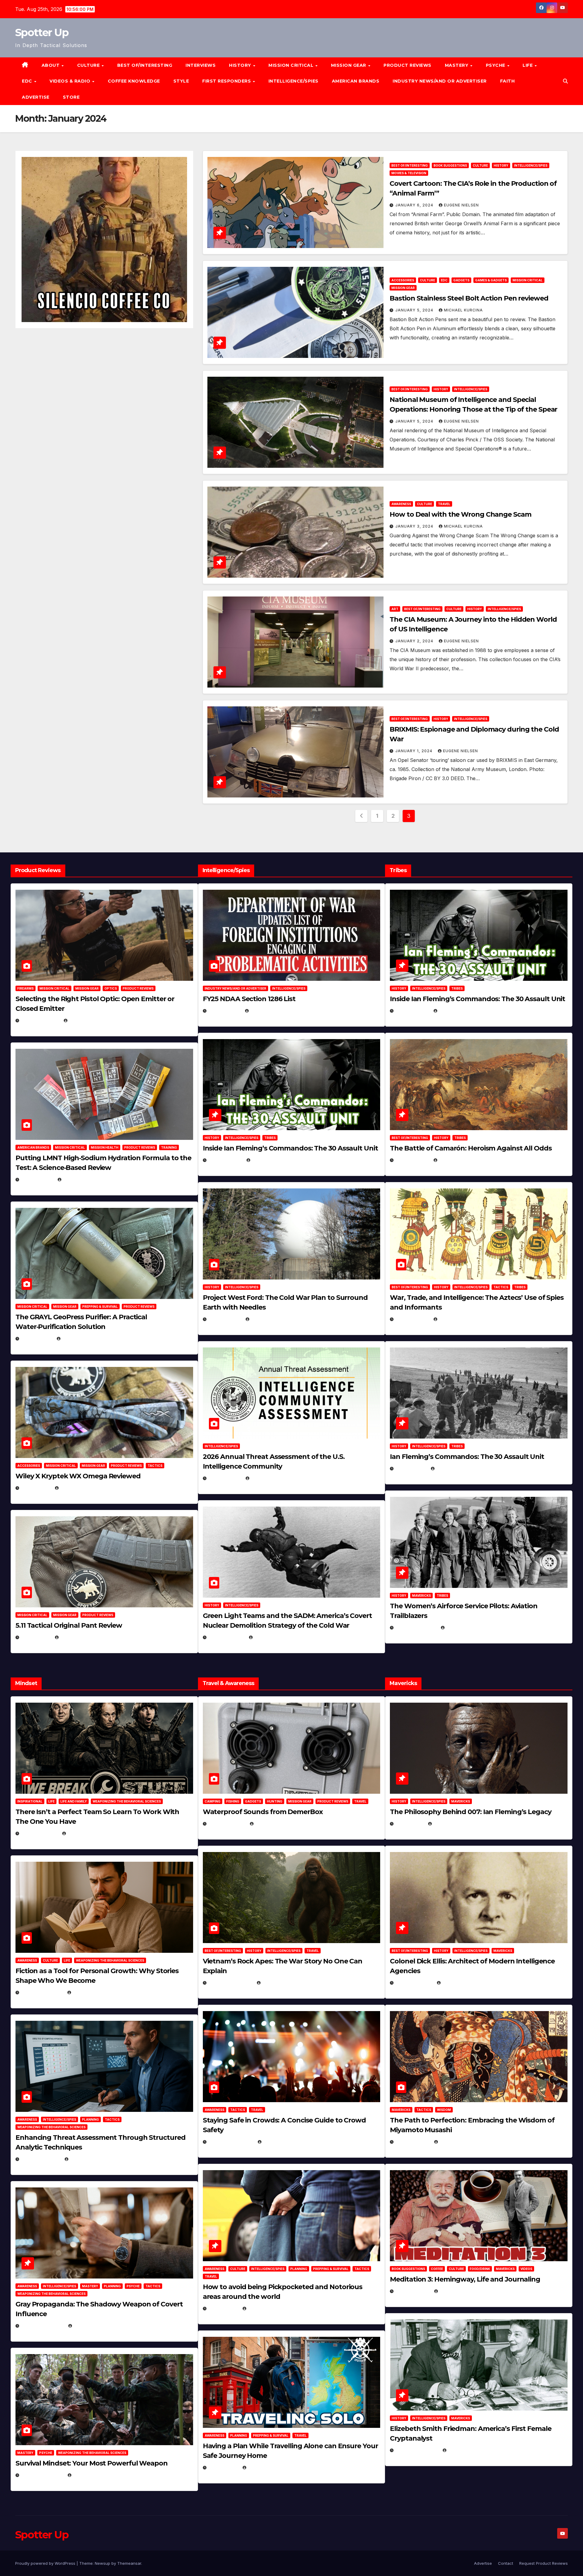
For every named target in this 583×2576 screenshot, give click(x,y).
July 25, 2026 (225, 1011)
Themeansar (129, 2563)
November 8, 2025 (42, 2475)
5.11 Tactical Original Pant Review (69, 1625)
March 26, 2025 (414, 1983)
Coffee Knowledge (134, 81)
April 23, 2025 (413, 1319)
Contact (506, 2563)
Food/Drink (480, 2269)
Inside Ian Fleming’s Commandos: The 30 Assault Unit (290, 1148)
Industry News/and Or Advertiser (440, 81)
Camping (213, 1801)
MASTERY (457, 65)
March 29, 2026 (227, 1824)
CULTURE (89, 65)
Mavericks (421, 1596)
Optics (111, 988)
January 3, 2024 (415, 526)
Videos (526, 2269)
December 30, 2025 (231, 1983)
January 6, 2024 (415, 205)
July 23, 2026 (37, 1179)
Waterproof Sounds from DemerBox (263, 1812)
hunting (275, 1801)
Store (71, 97)
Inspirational (30, 1801)
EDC (28, 81)
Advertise (36, 97)
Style (181, 81)
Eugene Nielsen (461, 205)
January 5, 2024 (415, 310)
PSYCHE (496, 65)
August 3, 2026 (40, 1833)
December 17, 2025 (43, 2326)
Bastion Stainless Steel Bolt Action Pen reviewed (469, 298)
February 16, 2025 (417, 2450)
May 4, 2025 (410, 1824)
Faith (508, 81)
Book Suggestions (450, 165)
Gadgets (461, 280)
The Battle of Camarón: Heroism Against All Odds (471, 1148)
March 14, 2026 (227, 1637)
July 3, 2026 (36, 1637)
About (51, 65)
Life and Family (74, 1801)
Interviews (201, 65)
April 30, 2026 (225, 1160)
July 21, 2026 (37, 1339)
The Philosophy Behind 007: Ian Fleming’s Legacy (470, 1812)
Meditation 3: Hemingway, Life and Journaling (465, 2279)
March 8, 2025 (413, 2142)
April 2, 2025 (411, 1468)
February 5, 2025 (416, 1628)
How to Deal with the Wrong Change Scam (460, 514)
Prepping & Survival (100, 1307)
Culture (480, 165)
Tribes (270, 1138)
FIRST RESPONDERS (227, 81)
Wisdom (444, 2110)
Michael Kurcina (463, 310)
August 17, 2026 (40, 1020)
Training (169, 1147)
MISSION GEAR (349, 65)
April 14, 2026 (225, 1478)
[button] (565, 81)
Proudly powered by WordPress (46, 2563)
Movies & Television (409, 173)
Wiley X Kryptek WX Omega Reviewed (78, 1476)
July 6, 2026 (36, 1488)
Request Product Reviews (544, 2563)
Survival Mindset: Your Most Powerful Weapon (92, 2463)
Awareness (401, 504)
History (241, 65)
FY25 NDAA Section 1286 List (249, 999)
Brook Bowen (271, 1824)
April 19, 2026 (225, 1319)
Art (395, 609)
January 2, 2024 (415, 641)
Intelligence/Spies (293, 81)
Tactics (155, 1466)
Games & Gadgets (491, 280)
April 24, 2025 (413, 1160)
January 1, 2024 (414, 751)
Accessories (403, 280)
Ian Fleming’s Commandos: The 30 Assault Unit (467, 1457)
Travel (444, 504)
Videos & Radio (71, 81)
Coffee (437, 2269)
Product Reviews (407, 65)
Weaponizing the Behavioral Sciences (127, 1801)
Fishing (233, 1801)
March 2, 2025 (413, 2291)
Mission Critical (528, 280)
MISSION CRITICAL (292, 65)
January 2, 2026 (41, 2159)
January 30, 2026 (42, 1992)
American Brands (356, 81)
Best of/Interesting (145, 65)
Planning (90, 2119)
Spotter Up (42, 32)
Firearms (26, 988)
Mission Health (105, 1147)
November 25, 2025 (231, 2142)
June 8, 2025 (223, 2308)
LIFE (528, 65)
